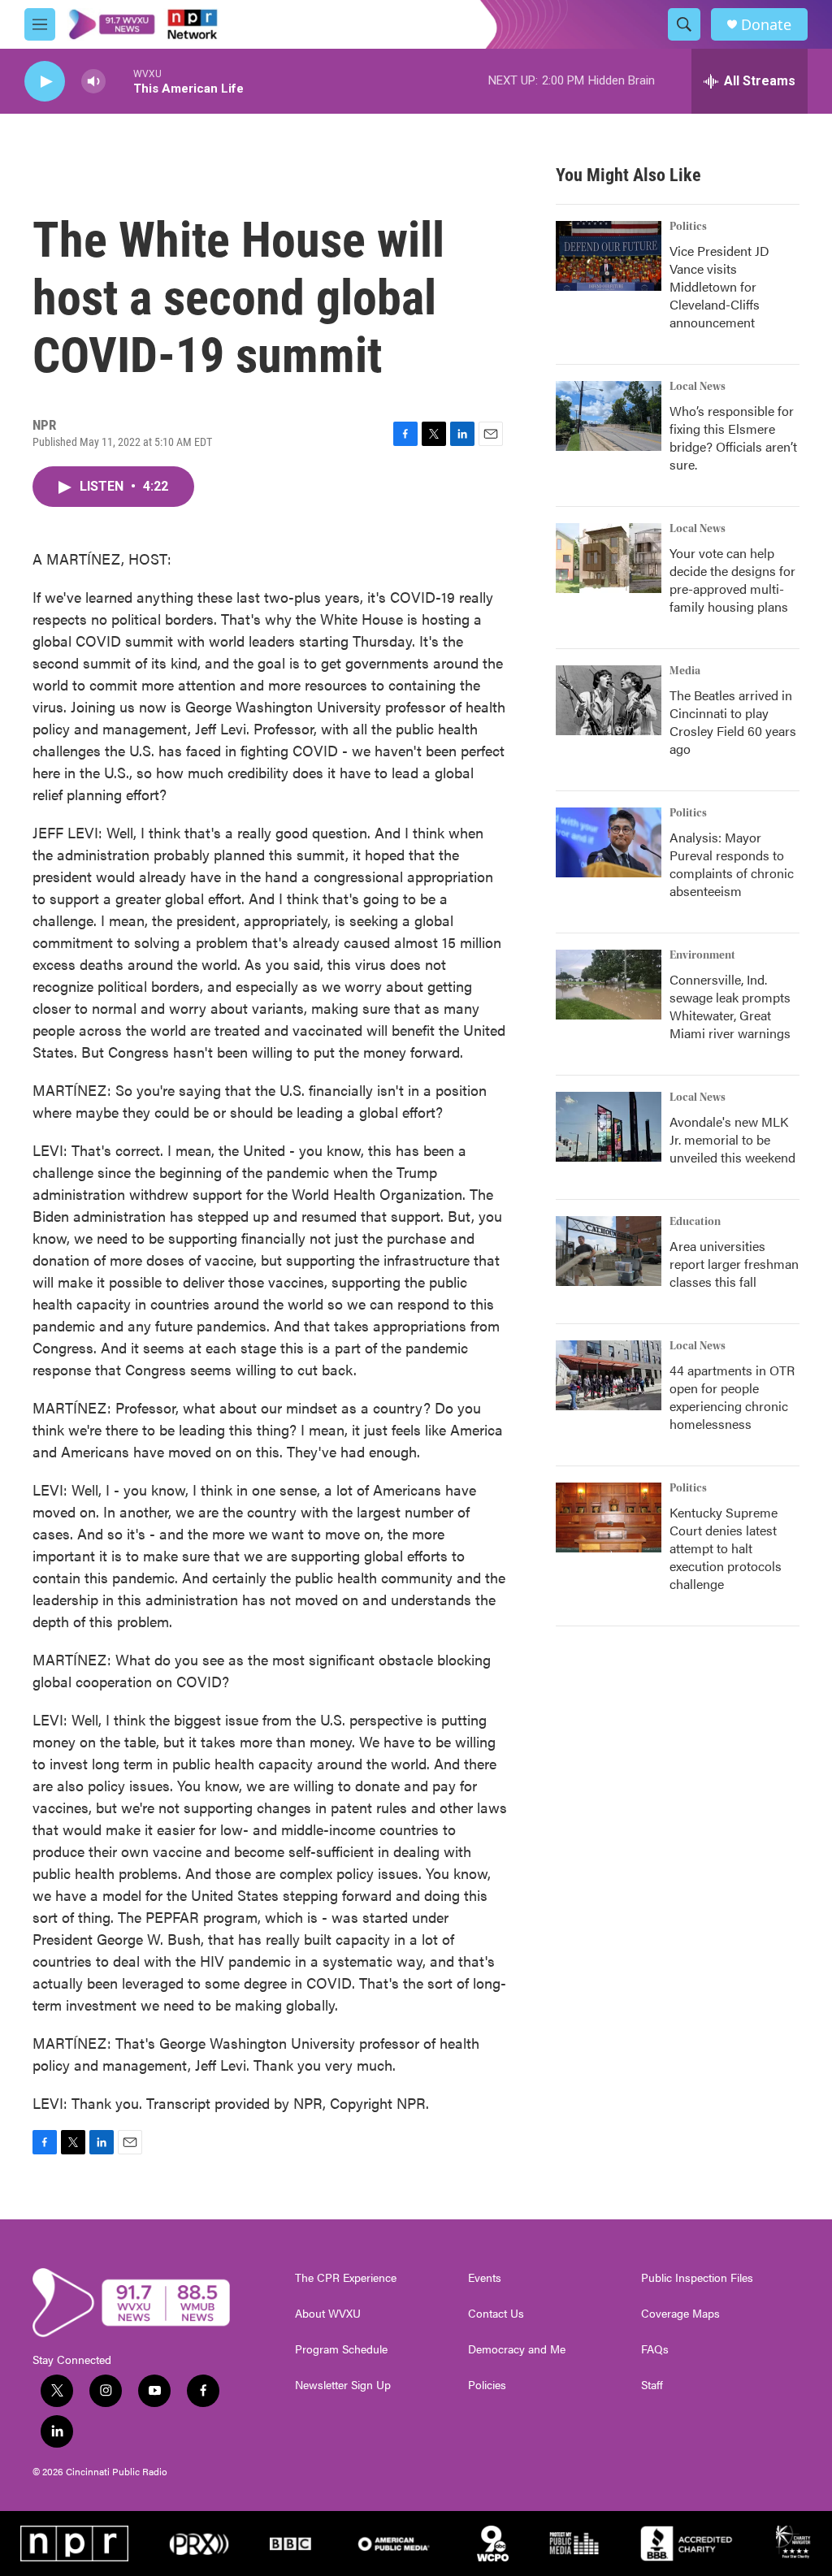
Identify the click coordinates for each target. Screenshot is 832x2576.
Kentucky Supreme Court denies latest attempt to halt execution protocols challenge (726, 1548)
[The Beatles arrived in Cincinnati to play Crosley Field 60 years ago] (609, 700)
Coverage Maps (680, 2314)
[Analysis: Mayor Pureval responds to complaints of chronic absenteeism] (609, 842)
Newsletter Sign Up (343, 2385)
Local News (698, 387)
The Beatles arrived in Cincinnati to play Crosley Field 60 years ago (733, 722)
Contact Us (496, 2314)
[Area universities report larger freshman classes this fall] (609, 1251)
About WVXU (328, 2314)
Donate (766, 25)
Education (695, 1222)
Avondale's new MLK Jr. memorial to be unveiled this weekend (732, 1139)
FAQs (655, 2349)
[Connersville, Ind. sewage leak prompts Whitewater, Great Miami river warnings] (609, 985)
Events (485, 2278)
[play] (45, 82)
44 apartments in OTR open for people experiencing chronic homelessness (732, 1397)
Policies (487, 2385)
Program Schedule (341, 2349)
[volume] (93, 82)
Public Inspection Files (697, 2278)
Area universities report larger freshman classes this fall (734, 1264)
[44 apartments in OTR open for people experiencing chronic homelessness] (609, 1375)
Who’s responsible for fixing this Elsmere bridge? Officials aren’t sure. (733, 437)
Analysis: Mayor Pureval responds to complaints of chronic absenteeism (732, 864)
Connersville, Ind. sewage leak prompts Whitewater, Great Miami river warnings (730, 1006)
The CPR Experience (346, 2278)
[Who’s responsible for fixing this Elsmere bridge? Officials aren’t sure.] (609, 416)
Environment (702, 955)
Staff (652, 2385)
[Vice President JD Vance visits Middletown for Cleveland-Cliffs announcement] (609, 256)
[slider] (119, 81)
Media (685, 671)
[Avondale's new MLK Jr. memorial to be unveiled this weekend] (609, 1127)
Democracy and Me (517, 2349)
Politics (688, 227)
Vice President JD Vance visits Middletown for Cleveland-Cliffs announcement (719, 286)
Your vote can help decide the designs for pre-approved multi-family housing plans (732, 580)
